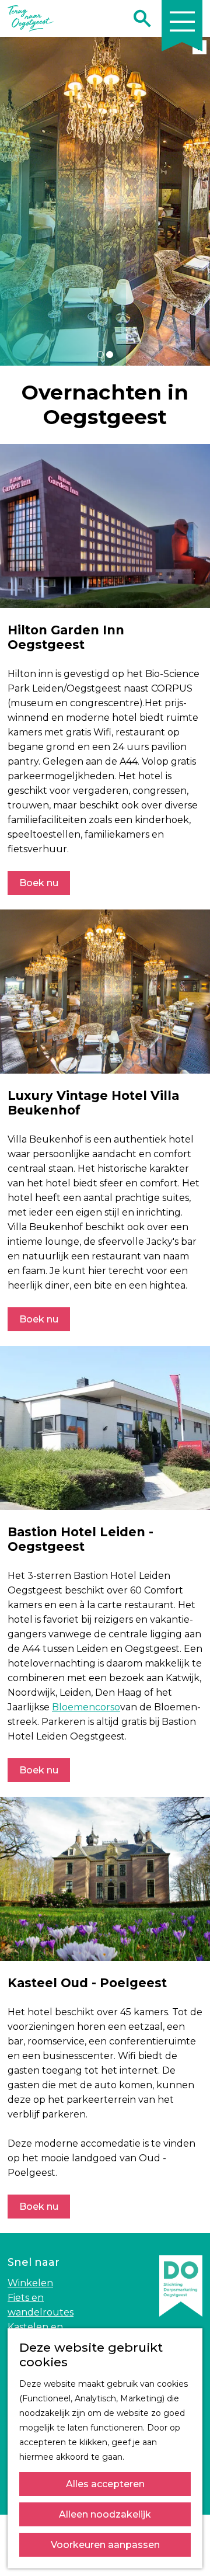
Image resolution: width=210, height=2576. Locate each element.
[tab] (100, 355)
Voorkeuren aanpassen (105, 2545)
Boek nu (39, 883)
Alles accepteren (105, 2484)
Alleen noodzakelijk (105, 2514)
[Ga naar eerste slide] (195, 202)
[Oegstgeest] (181, 2324)
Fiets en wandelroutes (41, 2305)
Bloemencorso (86, 1707)
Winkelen (30, 2283)
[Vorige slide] (15, 202)
